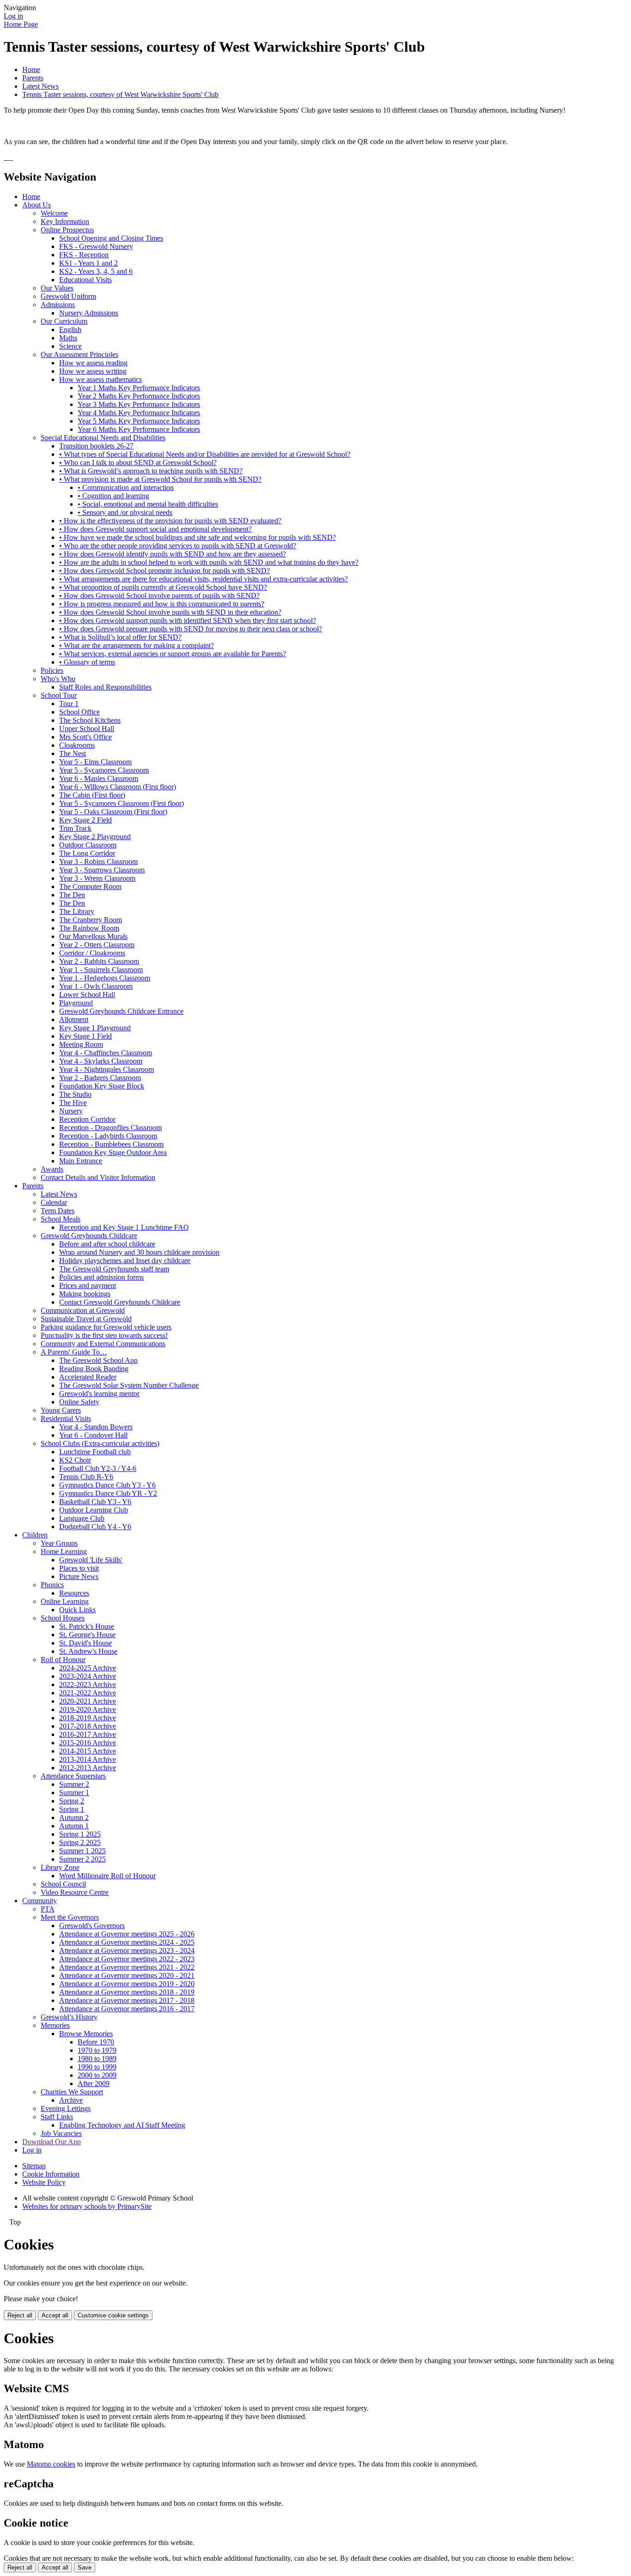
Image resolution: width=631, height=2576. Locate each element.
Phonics (52, 1585)
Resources (74, 1593)
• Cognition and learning (113, 496)
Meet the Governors (70, 1917)
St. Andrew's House (88, 1651)
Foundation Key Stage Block (102, 1086)
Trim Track (75, 828)
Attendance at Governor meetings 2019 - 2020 (127, 1984)
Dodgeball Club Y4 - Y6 (95, 1527)
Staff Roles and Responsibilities (105, 687)
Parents (33, 78)
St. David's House (85, 1643)
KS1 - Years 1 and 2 (88, 263)
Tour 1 (69, 704)
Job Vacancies (61, 2133)
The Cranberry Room (91, 920)
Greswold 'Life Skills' (91, 1560)
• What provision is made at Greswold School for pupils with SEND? (160, 479)
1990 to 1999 (97, 2067)
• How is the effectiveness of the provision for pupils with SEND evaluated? (170, 521)
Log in (13, 16)
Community (39, 1901)
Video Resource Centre (75, 1892)
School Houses (63, 1618)
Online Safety (79, 1402)
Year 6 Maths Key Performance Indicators (139, 429)
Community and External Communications (103, 1344)
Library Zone (60, 1867)
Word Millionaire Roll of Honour (107, 1876)
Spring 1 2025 (80, 1834)
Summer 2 (74, 1784)
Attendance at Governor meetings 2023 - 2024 (127, 1950)
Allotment (74, 1019)
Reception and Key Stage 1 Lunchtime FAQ (124, 1227)
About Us (36, 205)
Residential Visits (66, 1418)
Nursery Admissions (89, 313)
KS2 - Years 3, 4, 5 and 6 (96, 271)
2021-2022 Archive (88, 1693)
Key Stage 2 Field (85, 820)
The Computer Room (90, 886)
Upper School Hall (87, 729)
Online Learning (65, 1601)
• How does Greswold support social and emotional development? (155, 529)
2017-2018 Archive (88, 1726)
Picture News (79, 1576)
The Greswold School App (98, 1360)
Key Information (65, 221)
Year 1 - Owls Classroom (96, 986)
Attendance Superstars (73, 1776)
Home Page (21, 24)
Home (31, 70)
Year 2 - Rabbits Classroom (99, 961)
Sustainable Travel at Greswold (86, 1319)
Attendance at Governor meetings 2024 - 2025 (127, 1942)
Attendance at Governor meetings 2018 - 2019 (127, 1992)
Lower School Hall (87, 995)
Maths (68, 338)
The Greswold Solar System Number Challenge (129, 1385)
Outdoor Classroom (88, 845)
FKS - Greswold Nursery (96, 246)
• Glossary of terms (87, 662)
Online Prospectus (67, 230)
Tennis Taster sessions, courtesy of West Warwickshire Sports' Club (120, 94)
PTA (48, 1909)
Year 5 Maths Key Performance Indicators (139, 421)
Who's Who (58, 679)
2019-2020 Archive (88, 1709)
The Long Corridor (87, 853)
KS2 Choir (75, 1460)
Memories (55, 2025)
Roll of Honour (63, 1660)
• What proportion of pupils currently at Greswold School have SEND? (163, 587)
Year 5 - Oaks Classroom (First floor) (113, 812)
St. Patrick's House (87, 1626)
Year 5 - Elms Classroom (95, 762)
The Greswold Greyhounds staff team (114, 1269)
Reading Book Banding (94, 1369)
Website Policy (44, 2182)
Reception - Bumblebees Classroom (111, 1144)
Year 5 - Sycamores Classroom (104, 770)
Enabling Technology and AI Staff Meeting (122, 2125)
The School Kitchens (90, 720)
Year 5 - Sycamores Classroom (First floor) (121, 803)
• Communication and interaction (126, 487)
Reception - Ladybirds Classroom (108, 1136)
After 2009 (94, 2083)
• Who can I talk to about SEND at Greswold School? (138, 463)
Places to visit (79, 1568)
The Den (72, 895)
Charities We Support (72, 2092)
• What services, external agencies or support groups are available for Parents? (173, 654)
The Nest (73, 753)
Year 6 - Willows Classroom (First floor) (118, 787)
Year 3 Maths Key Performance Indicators (139, 404)
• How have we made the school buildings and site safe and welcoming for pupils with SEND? (197, 537)
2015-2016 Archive (88, 1743)
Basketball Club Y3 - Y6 (95, 1502)
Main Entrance (81, 1161)
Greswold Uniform (68, 296)
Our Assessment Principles (79, 354)
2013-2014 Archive (88, 1759)
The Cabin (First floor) (92, 795)
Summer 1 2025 (82, 1851)
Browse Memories (86, 2034)
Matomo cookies (51, 2464)
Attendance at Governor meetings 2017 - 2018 (127, 2000)
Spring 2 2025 (80, 1842)
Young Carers (61, 1410)
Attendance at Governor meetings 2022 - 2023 (127, 1959)
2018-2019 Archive (88, 1718)
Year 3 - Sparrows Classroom (102, 870)
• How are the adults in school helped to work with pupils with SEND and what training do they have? (209, 562)
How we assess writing (93, 371)
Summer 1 (74, 1793)
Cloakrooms (77, 745)
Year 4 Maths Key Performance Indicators (139, 413)
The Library (77, 911)
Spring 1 (72, 1809)
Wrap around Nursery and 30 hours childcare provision (139, 1252)
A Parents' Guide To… (74, 1352)
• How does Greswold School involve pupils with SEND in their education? (170, 612)
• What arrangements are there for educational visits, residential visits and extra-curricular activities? (203, 579)
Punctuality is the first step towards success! (104, 1335)
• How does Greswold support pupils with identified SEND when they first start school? (188, 620)
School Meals (61, 1219)
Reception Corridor (87, 1119)
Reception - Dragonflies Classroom (110, 1128)
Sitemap (34, 2166)
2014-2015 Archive (88, 1751)
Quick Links (77, 1610)
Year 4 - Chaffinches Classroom (106, 1053)
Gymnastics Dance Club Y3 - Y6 (107, 1485)
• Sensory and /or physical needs (125, 512)
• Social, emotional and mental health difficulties (148, 504)
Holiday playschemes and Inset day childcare (125, 1261)
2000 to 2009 (97, 2075)
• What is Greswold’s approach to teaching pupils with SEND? (151, 471)
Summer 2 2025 (82, 1859)
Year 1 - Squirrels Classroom (101, 970)
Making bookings (85, 1294)
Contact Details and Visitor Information (98, 1177)
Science (70, 346)
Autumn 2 (74, 1817)
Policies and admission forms (101, 1277)
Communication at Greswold (83, 1310)
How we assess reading (93, 363)
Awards (52, 1169)
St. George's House (87, 1635)
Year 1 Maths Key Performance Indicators (139, 388)
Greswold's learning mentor (99, 1394)
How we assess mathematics (100, 379)
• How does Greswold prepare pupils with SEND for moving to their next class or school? (191, 629)
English (70, 330)
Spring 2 (72, 1801)
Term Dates (58, 1211)
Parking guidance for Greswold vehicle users (106, 1327)
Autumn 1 (74, 1826)
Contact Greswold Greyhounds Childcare (120, 1302)
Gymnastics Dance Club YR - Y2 (108, 1493)
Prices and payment (88, 1285)
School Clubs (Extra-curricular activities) (100, 1443)
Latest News (40, 86)
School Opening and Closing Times (111, 238)
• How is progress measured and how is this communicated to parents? (162, 604)
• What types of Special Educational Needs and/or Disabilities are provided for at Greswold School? (205, 454)
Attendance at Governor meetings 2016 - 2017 (127, 2009)
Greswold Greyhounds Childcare (89, 1236)
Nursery (71, 1111)
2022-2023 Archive (88, 1684)
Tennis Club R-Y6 (86, 1477)
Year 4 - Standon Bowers (96, 1427)
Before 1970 (96, 2042)
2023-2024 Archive (88, 1676)
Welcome (54, 213)
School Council (63, 1884)
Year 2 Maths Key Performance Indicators (139, 396)
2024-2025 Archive (88, 1668)
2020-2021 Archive (88, 1701)
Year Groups (59, 1543)
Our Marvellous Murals (93, 936)
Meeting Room (81, 1044)
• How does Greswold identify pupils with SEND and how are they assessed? (173, 554)
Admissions (58, 305)
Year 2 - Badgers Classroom (100, 1078)
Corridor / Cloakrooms (92, 953)
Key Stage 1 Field (85, 1036)
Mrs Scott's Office (85, 737)
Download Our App (52, 2142)
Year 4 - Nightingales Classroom (106, 1069)
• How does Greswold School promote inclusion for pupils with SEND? (164, 571)
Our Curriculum (64, 321)
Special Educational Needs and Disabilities (103, 438)
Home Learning (64, 1551)
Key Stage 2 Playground (95, 837)
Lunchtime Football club (95, 1452)
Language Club (82, 1518)
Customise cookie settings (113, 2315)
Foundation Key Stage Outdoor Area (113, 1152)
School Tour (59, 695)
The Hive (73, 1103)
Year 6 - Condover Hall (93, 1435)
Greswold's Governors (92, 1926)
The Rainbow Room (89, 928)
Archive (71, 2100)
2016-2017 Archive (88, 1734)
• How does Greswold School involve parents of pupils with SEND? (159, 596)
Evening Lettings (66, 2108)
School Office (79, 712)
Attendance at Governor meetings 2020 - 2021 (127, 1975)
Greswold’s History (69, 2017)
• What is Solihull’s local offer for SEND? (120, 637)
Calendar (54, 1202)
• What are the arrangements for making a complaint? (137, 645)
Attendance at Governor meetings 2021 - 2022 (127, 1967)
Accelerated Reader (88, 1377)
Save (85, 2567)
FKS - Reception (84, 255)
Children (35, 1535)
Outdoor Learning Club (94, 1510)
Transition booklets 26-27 (96, 446)
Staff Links (57, 2117)
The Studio (75, 1094)
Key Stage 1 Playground (95, 1028)
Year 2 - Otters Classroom (97, 945)
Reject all (20, 2315)
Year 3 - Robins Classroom (98, 862)
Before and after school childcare (107, 1244)
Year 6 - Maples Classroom (99, 778)
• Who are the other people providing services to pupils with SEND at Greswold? (178, 546)
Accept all (55, 2315)
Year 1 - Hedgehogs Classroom (105, 978)
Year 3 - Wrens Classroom (97, 878)
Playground (76, 1003)
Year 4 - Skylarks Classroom (101, 1061)
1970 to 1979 (97, 2050)
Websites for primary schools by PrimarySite (87, 2206)
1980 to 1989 (97, 2059)
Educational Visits (85, 280)
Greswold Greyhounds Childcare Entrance (121, 1011)
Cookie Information (51, 2174)
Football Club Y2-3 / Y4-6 (98, 1468)
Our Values (57, 288)
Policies (52, 670)
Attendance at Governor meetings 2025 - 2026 (127, 1934)
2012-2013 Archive (88, 1768)
